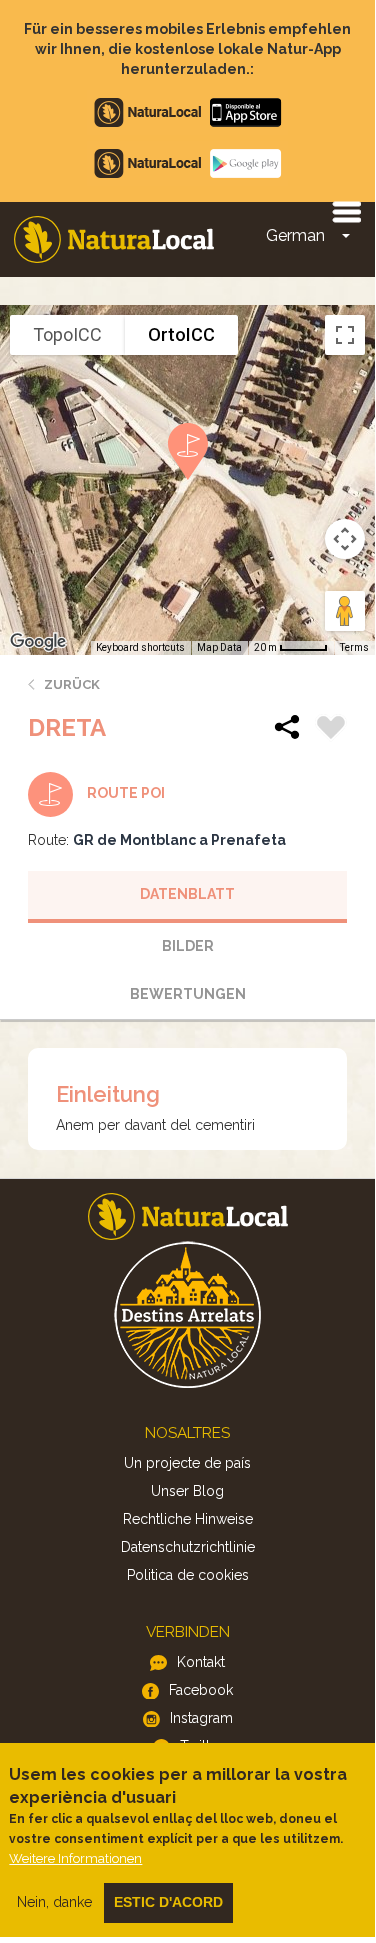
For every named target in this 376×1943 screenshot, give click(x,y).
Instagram (201, 1718)
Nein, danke (54, 1902)
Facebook (201, 1690)
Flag (331, 730)
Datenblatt (187, 894)
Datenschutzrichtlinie (188, 1547)
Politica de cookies (188, 1575)
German (295, 235)
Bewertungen (188, 994)
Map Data (219, 647)
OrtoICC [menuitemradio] (181, 334)
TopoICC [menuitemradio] (67, 334)
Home (114, 239)
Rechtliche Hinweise (188, 1519)
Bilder (188, 946)
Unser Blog (187, 1491)
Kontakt (201, 1662)
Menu (346, 211)
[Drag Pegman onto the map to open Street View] (345, 611)
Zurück (72, 684)
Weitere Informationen (75, 1858)
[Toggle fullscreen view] (345, 335)
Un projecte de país (187, 1463)
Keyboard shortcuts (140, 647)
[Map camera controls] (345, 539)
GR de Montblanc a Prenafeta (179, 840)
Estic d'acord (168, 1902)
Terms (354, 647)
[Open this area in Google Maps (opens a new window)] (38, 642)
